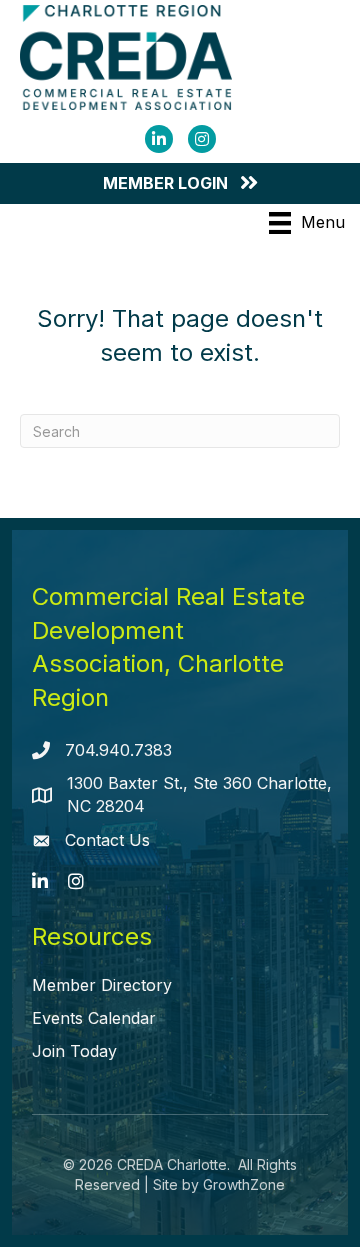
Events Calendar (94, 1018)
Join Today (74, 1051)
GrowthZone (244, 1184)
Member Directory (102, 985)
